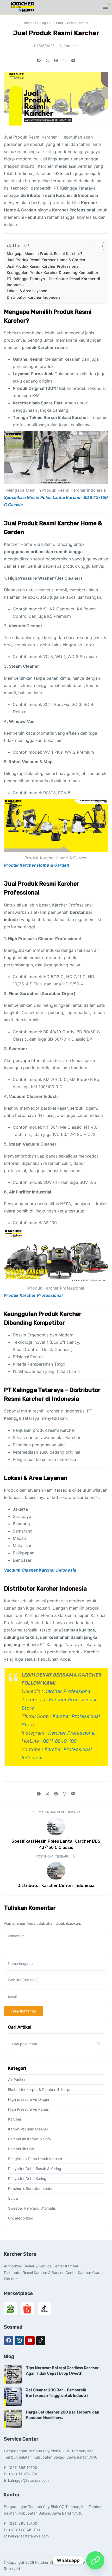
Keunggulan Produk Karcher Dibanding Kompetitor (53, 273)
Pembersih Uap (21, 2149)
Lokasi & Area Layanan (27, 291)
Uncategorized (21, 2218)
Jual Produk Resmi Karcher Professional (43, 266)
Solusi (13, 2198)
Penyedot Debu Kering (27, 2178)
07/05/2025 (44, 46)
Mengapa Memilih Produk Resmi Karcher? (45, 254)
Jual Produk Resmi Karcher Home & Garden (46, 260)
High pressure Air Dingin (29, 2099)
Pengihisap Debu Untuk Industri (35, 2159)
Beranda (30, 23)
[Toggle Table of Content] (97, 246)
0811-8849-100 (60, 1741)
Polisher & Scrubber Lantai (31, 2188)
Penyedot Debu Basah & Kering (35, 2169)
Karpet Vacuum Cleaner (28, 2129)
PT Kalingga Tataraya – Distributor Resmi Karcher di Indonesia (53, 282)
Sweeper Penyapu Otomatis (32, 2208)
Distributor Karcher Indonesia (34, 297)
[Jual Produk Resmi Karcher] (73, 60)
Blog (43, 23)
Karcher (70, 46)
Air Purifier (17, 2080)
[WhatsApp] (95, 2560)
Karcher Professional (68, 1691)
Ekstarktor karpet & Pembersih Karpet (40, 2089)
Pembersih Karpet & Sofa (29, 2139)
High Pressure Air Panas (28, 2109)
